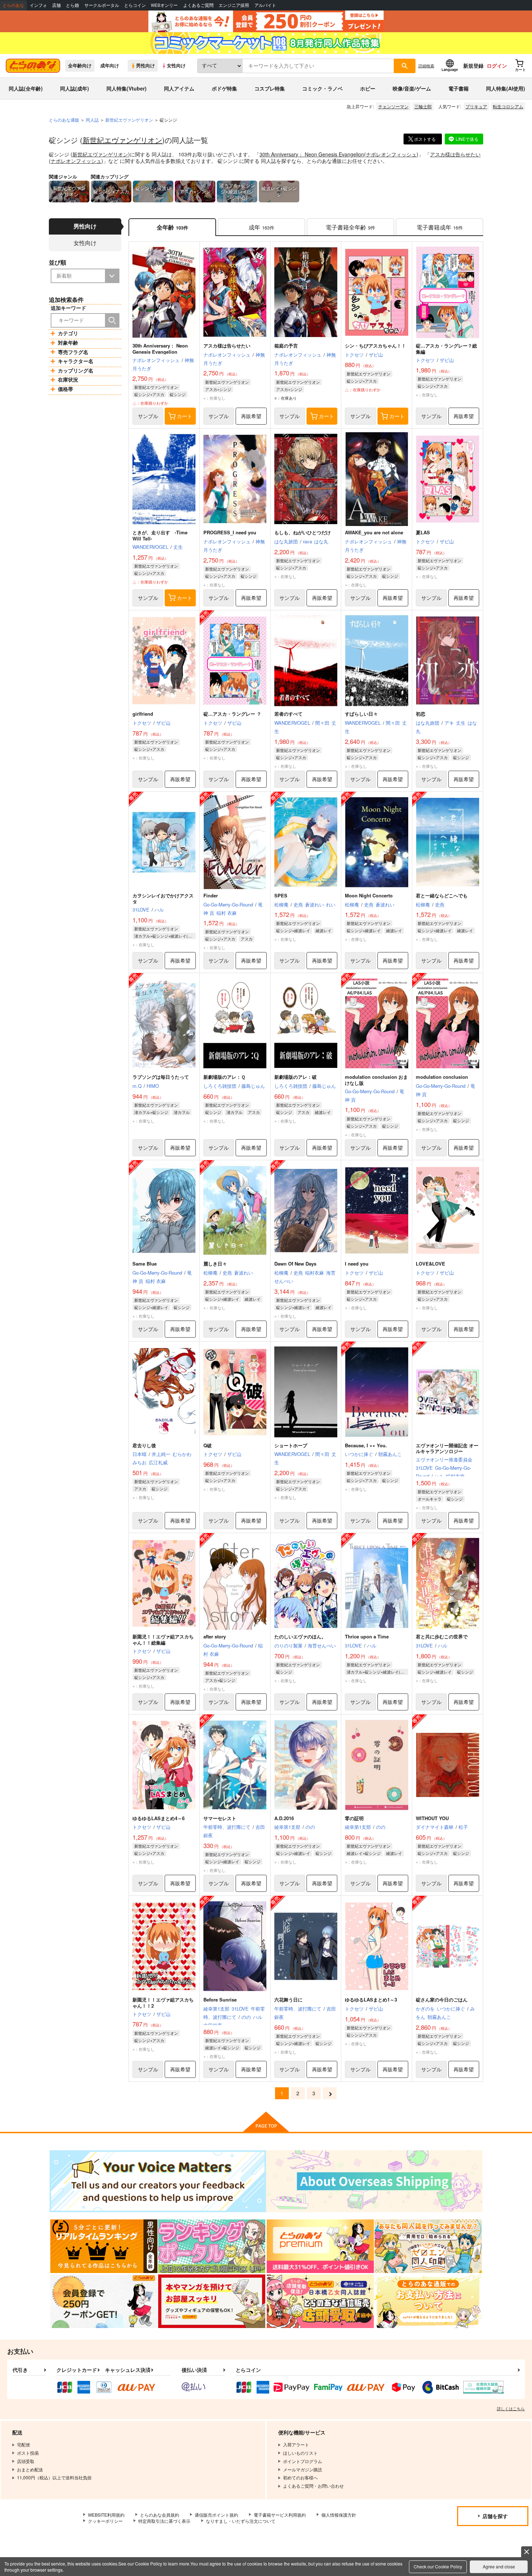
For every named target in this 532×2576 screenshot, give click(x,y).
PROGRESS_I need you (230, 532)
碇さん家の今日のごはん (442, 2000)
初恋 (421, 714)
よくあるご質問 (198, 5)
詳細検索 (426, 66)
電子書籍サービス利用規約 (280, 2515)
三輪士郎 (423, 106)
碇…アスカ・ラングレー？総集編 (446, 349)
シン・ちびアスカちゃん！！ (375, 346)
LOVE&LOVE (430, 1264)
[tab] (261, 227)
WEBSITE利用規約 (106, 2515)
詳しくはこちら (511, 2408)
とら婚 (72, 5)
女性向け (176, 66)
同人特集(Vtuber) (126, 88)
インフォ (38, 5)
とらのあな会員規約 (160, 2515)
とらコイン (135, 5)
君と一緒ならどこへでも (442, 895)
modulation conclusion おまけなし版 (376, 1080)
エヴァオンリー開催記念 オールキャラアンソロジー (447, 1448)
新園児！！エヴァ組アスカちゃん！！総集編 (163, 1640)
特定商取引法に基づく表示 (164, 2521)
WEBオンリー (164, 5)
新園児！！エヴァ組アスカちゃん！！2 (163, 2003)
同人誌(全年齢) (26, 88)
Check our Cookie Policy (438, 2566)
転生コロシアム (508, 106)
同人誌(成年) (75, 88)
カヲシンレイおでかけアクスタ (163, 898)
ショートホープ (291, 1445)
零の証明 (354, 1818)
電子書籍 (459, 88)
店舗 (56, 5)
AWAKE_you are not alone (374, 532)
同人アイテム (179, 88)
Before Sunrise (220, 2000)
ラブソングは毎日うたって (161, 1077)
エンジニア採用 (234, 5)
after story (215, 1636)
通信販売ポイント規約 (216, 2515)
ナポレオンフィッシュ (391, 154)
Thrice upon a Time (367, 1636)
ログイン (497, 66)
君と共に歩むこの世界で (442, 1636)
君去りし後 (144, 1445)
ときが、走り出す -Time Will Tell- (160, 535)
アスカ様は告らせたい (455, 154)
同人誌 (92, 120)
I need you (357, 1264)
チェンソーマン (393, 106)
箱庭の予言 (286, 346)
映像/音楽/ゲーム (412, 88)
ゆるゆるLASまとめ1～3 (371, 2000)
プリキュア (476, 106)
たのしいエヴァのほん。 (300, 1636)
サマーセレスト (220, 1818)
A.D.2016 (284, 1818)
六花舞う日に (288, 2000)
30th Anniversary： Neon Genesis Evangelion (312, 154)
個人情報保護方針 (339, 2515)
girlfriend (143, 714)
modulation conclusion (442, 1077)
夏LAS (423, 532)
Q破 (208, 1445)
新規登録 (473, 66)
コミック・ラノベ (322, 88)
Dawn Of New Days (295, 1264)
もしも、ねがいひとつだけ (303, 532)
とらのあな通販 (64, 120)
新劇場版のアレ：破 (295, 1077)
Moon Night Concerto (369, 895)
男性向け (145, 66)
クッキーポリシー (105, 2521)
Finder (211, 895)
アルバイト (265, 5)
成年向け (110, 66)
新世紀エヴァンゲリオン (122, 140)
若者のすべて (288, 714)
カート (185, 416)
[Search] (112, 320)
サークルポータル (102, 5)
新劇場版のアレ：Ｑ (224, 1077)
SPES (281, 895)
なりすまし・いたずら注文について (241, 2521)
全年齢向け (80, 66)
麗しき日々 (215, 1264)
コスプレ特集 (270, 88)
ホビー (368, 88)
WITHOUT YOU (432, 1818)
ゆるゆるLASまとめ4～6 (159, 1818)
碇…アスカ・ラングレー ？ (232, 714)
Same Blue (145, 1264)
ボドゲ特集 (224, 88)
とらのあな (13, 5)
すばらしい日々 (361, 714)
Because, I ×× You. (366, 1445)
